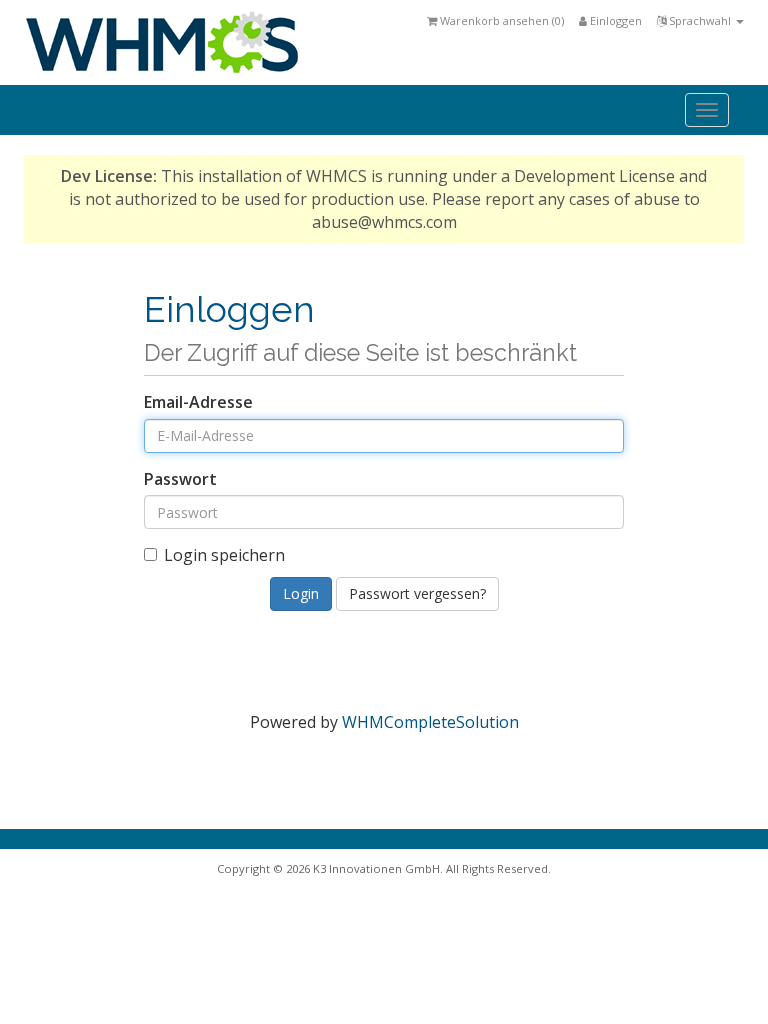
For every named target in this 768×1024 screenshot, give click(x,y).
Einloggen (614, 20)
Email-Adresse (198, 402)
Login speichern (224, 555)
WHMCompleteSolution (430, 722)
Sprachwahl (700, 20)
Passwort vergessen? (417, 593)
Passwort (180, 479)
